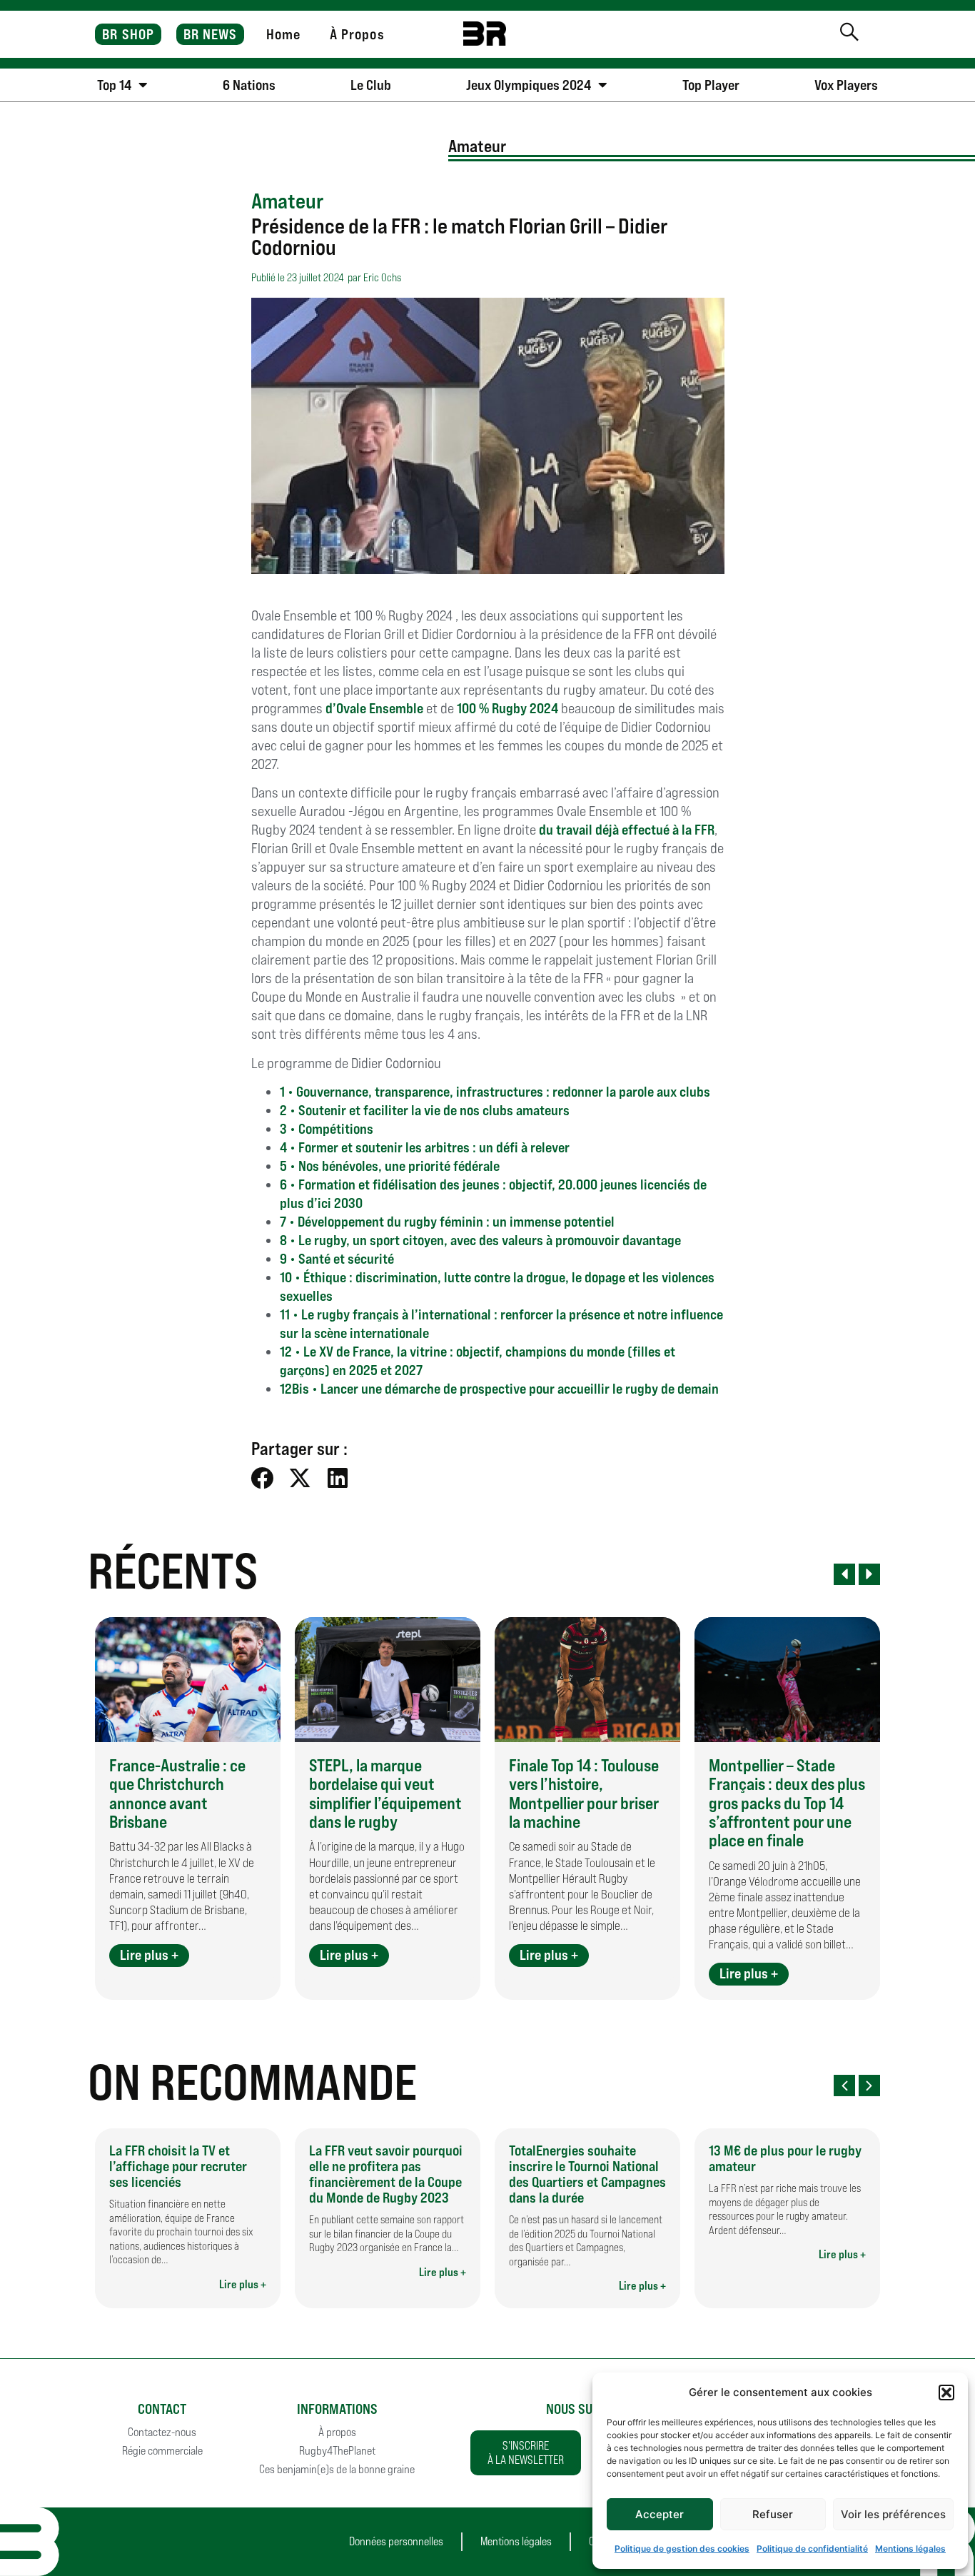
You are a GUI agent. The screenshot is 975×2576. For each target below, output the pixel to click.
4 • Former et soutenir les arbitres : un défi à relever (425, 1147)
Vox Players (846, 85)
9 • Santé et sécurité (337, 1259)
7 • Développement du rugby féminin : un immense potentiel (447, 1222)
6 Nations (249, 85)
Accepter (660, 2514)
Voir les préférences (893, 2514)
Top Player (711, 85)
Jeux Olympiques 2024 (529, 85)
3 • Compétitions (327, 1129)
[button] (946, 2393)
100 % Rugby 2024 (509, 708)
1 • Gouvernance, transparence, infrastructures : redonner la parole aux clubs (495, 1092)
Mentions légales (910, 2549)
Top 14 (114, 85)
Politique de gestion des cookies (682, 2549)
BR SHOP (128, 34)
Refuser (773, 2514)
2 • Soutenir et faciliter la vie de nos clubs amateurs (425, 1110)
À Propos (357, 34)
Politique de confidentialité (812, 2549)
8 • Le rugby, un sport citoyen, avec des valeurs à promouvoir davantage (480, 1240)
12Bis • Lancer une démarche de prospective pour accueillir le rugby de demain (499, 1389)
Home (283, 34)
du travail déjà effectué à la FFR (627, 830)
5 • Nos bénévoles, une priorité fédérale (390, 1166)
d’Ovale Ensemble (376, 708)
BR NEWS (211, 34)
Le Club (371, 85)
